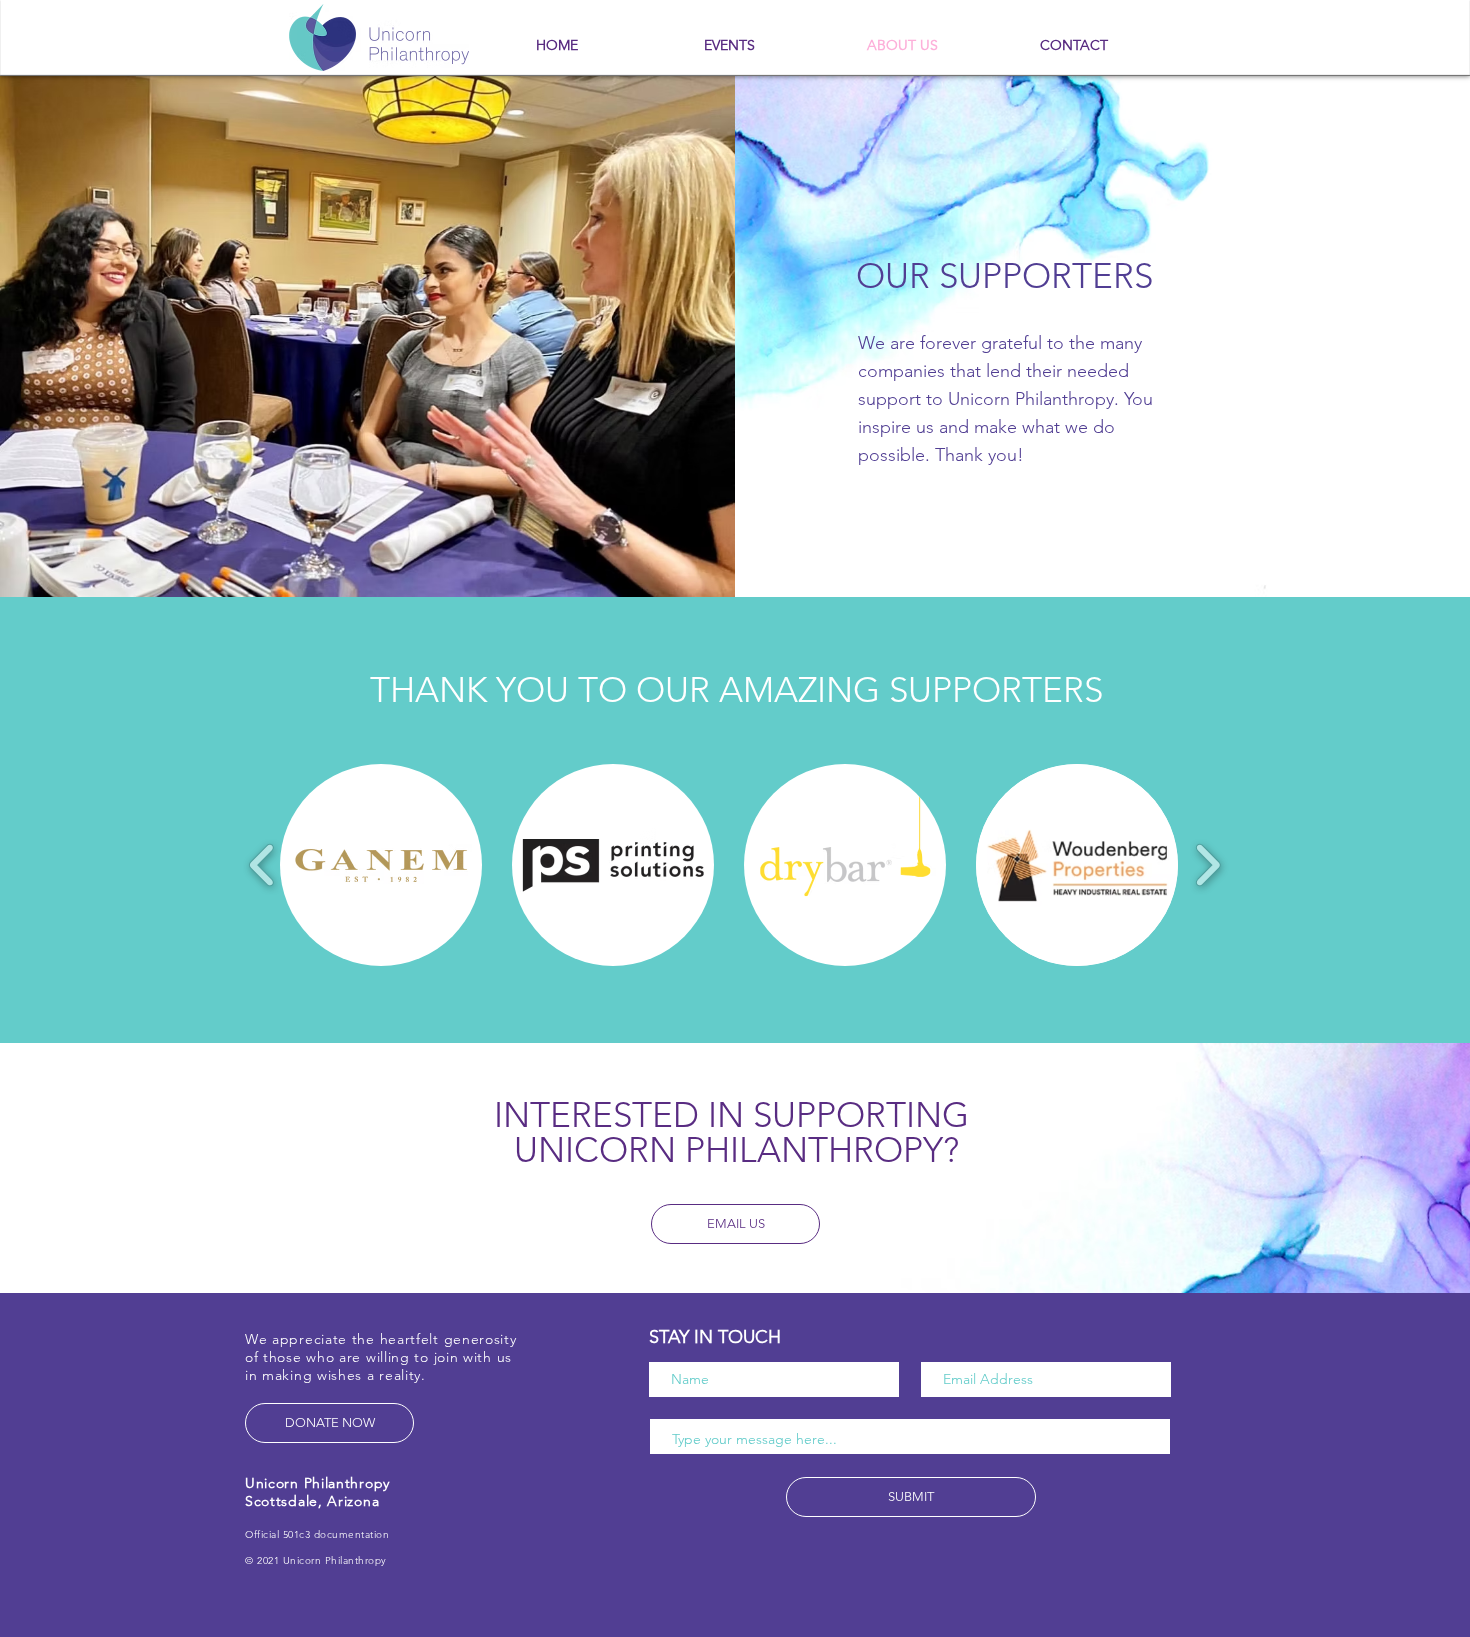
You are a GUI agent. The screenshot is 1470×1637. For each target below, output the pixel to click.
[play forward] (1207, 864)
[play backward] (262, 864)
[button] (381, 865)
